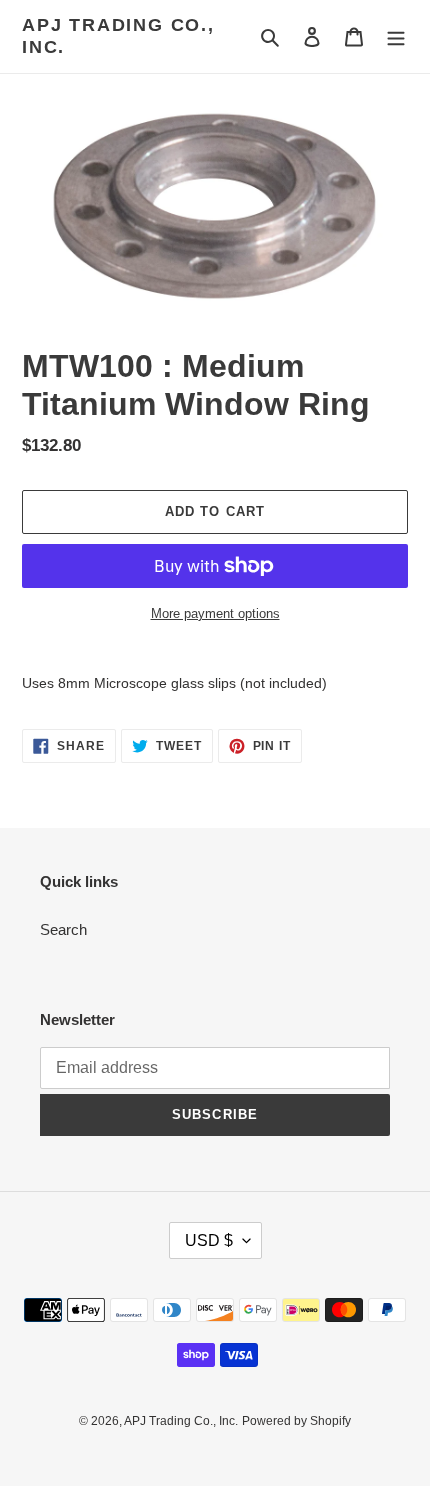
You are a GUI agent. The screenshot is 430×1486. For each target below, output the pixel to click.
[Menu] (396, 36)
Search (63, 929)
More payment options (215, 613)
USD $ (209, 1240)
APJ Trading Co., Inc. (118, 36)
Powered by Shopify (296, 1421)
